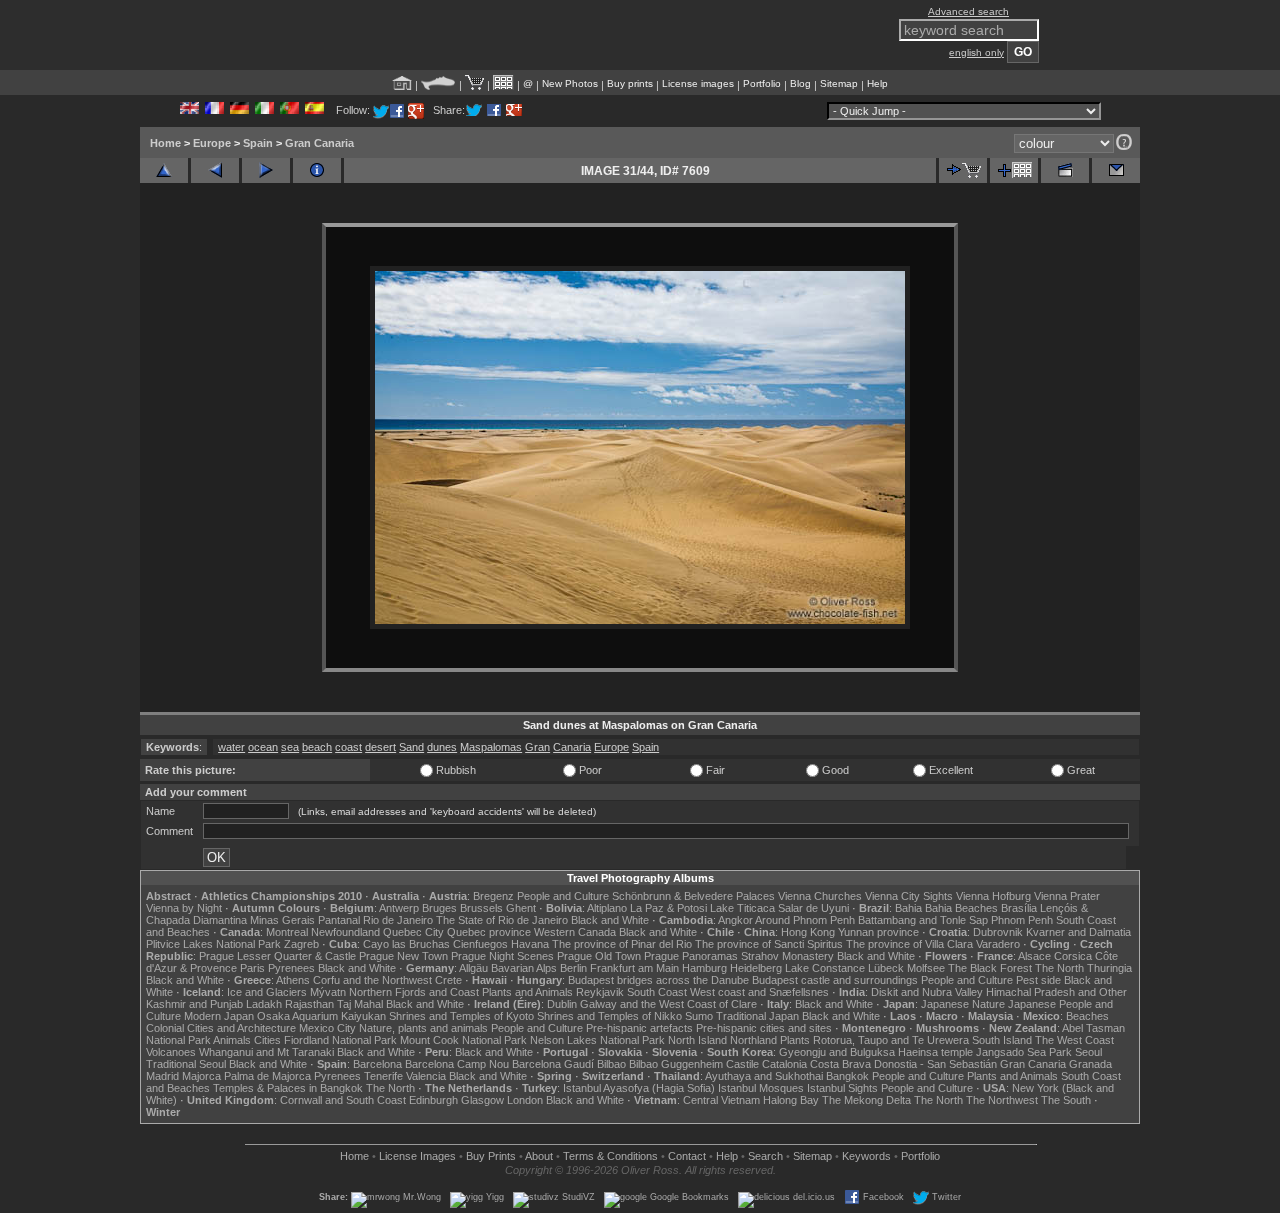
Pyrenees (291, 968)
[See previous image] (215, 170)
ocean (263, 747)
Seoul (1088, 1052)
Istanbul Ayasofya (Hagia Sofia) (639, 1088)
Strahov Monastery (787, 956)
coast (348, 747)
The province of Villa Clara (909, 944)
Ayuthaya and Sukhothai (764, 1076)
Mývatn (328, 992)
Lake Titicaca (742, 908)
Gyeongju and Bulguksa (837, 1052)
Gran (537, 747)
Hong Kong (808, 932)
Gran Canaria (319, 143)
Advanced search (968, 11)
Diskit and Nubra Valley (927, 992)
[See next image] (266, 170)
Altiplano (607, 908)
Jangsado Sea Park (1024, 1052)
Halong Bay (791, 1100)
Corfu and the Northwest (372, 980)
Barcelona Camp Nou (457, 1064)
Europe (212, 143)
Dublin (562, 1004)
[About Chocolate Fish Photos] (438, 83)
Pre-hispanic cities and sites (764, 1028)
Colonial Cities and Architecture (221, 1028)
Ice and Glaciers (267, 992)
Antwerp (399, 908)
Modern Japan (219, 1016)
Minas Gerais (282, 920)
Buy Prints (491, 1156)
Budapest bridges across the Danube (658, 980)
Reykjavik (600, 992)
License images (698, 83)
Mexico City (327, 1028)
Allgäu (473, 968)
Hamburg (704, 968)
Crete (448, 980)
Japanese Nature (963, 1004)
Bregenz (493, 896)
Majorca (201, 1076)
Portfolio (762, 83)
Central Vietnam (721, 1100)
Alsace (1034, 956)
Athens (293, 980)
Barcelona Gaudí (553, 1064)
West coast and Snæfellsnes (759, 992)
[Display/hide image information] (317, 170)
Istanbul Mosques (761, 1088)
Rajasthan (309, 1004)
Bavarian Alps (524, 968)
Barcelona (377, 1064)
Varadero (998, 944)
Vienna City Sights (909, 896)
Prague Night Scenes (502, 956)
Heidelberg (756, 968)
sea (290, 747)
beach (317, 747)
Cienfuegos (480, 944)
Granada (1090, 1064)
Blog (800, 83)
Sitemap (839, 83)
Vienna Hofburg (993, 896)
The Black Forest (990, 968)
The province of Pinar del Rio (622, 944)
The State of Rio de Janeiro (502, 920)
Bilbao (611, 1064)
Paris (252, 968)
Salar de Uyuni (813, 908)
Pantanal (339, 920)
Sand (411, 747)
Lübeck (886, 968)
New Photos (570, 83)
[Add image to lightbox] (1014, 170)
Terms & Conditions (610, 1156)
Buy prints (630, 83)
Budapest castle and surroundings (835, 980)
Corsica (1073, 956)
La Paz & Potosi (668, 908)
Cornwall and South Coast (343, 1100)
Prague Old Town (599, 956)
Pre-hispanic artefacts (639, 1028)
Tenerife (383, 1076)
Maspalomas (491, 747)
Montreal (287, 932)
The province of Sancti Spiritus (769, 944)
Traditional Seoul (186, 1064)
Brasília (1019, 908)
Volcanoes (171, 1052)
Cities (267, 1040)
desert (380, 747)
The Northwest (1002, 1100)
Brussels (481, 908)
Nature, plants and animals (423, 1028)
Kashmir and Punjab (194, 1004)
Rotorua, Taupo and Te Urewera (891, 1040)
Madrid (162, 1076)
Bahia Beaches (961, 908)
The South (1066, 1100)
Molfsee (926, 968)
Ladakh (264, 1004)
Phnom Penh (1022, 920)
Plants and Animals (527, 992)
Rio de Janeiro (398, 920)
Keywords (866, 1156)
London (525, 1100)
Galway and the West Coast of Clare (668, 1004)
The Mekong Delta (866, 1100)
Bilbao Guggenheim (676, 1064)
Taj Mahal (360, 1004)
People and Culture (563, 896)
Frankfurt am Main (634, 968)
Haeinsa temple (935, 1052)
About (539, 1156)
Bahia (908, 908)
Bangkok (847, 1076)
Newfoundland (345, 932)
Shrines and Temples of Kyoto (461, 1016)
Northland (753, 1040)
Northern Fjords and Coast (414, 992)
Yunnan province (878, 932)
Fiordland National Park (340, 1040)
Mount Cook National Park (463, 1040)
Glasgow (482, 1100)
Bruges (439, 908)
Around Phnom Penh (805, 920)
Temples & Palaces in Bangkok (288, 1088)
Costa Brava (840, 1064)
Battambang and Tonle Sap (923, 920)
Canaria (572, 747)
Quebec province (489, 932)
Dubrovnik (998, 932)
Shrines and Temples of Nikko (609, 1016)
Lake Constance (825, 968)
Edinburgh (433, 1100)
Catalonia (784, 1064)
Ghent (521, 908)
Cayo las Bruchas (406, 944)
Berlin (573, 968)
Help (877, 83)
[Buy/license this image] (963, 170)
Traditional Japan (757, 1016)
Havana (530, 944)
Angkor (735, 920)
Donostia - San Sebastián (935, 1064)
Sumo (699, 1016)
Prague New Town (403, 956)
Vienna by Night (184, 908)
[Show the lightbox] (503, 83)
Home (165, 143)
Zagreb (301, 944)
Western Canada (575, 932)
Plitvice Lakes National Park (213, 944)
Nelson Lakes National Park (597, 1040)
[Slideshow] (1065, 170)
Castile (742, 1064)
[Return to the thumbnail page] (164, 170)
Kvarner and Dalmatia (1078, 932)
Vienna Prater (1067, 896)
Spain (258, 143)
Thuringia (1109, 968)
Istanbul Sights (842, 1088)
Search (765, 1156)
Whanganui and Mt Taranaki (266, 1052)
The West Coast (1074, 1040)
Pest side (1038, 980)
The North (1059, 968)
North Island (697, 1040)
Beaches (1087, 1016)
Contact (687, 1156)
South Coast (657, 992)
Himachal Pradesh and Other (1056, 992)
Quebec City (413, 932)
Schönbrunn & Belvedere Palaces (693, 896)
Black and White (610, 920)
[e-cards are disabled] (1116, 170)
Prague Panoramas (691, 956)
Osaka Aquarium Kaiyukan (321, 1016)
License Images (417, 1156)
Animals (232, 1040)
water (231, 747)
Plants (795, 1040)
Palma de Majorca (267, 1076)
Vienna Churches (820, 896)
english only (976, 52)
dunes (442, 747)
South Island (1002, 1040)
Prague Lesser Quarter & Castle (277, 956)
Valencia (426, 1076)
